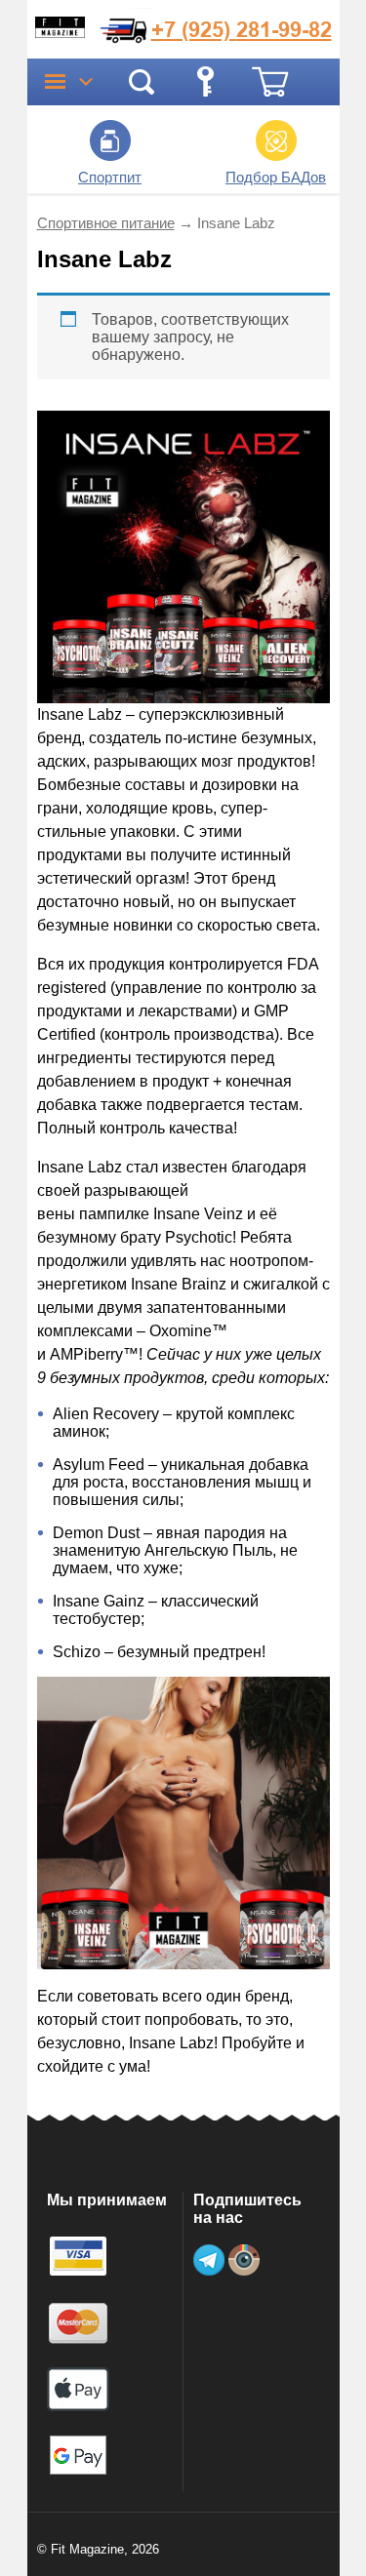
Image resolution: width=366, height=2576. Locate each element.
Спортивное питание (106, 223)
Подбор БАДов (276, 177)
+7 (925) (242, 29)
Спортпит (110, 177)
